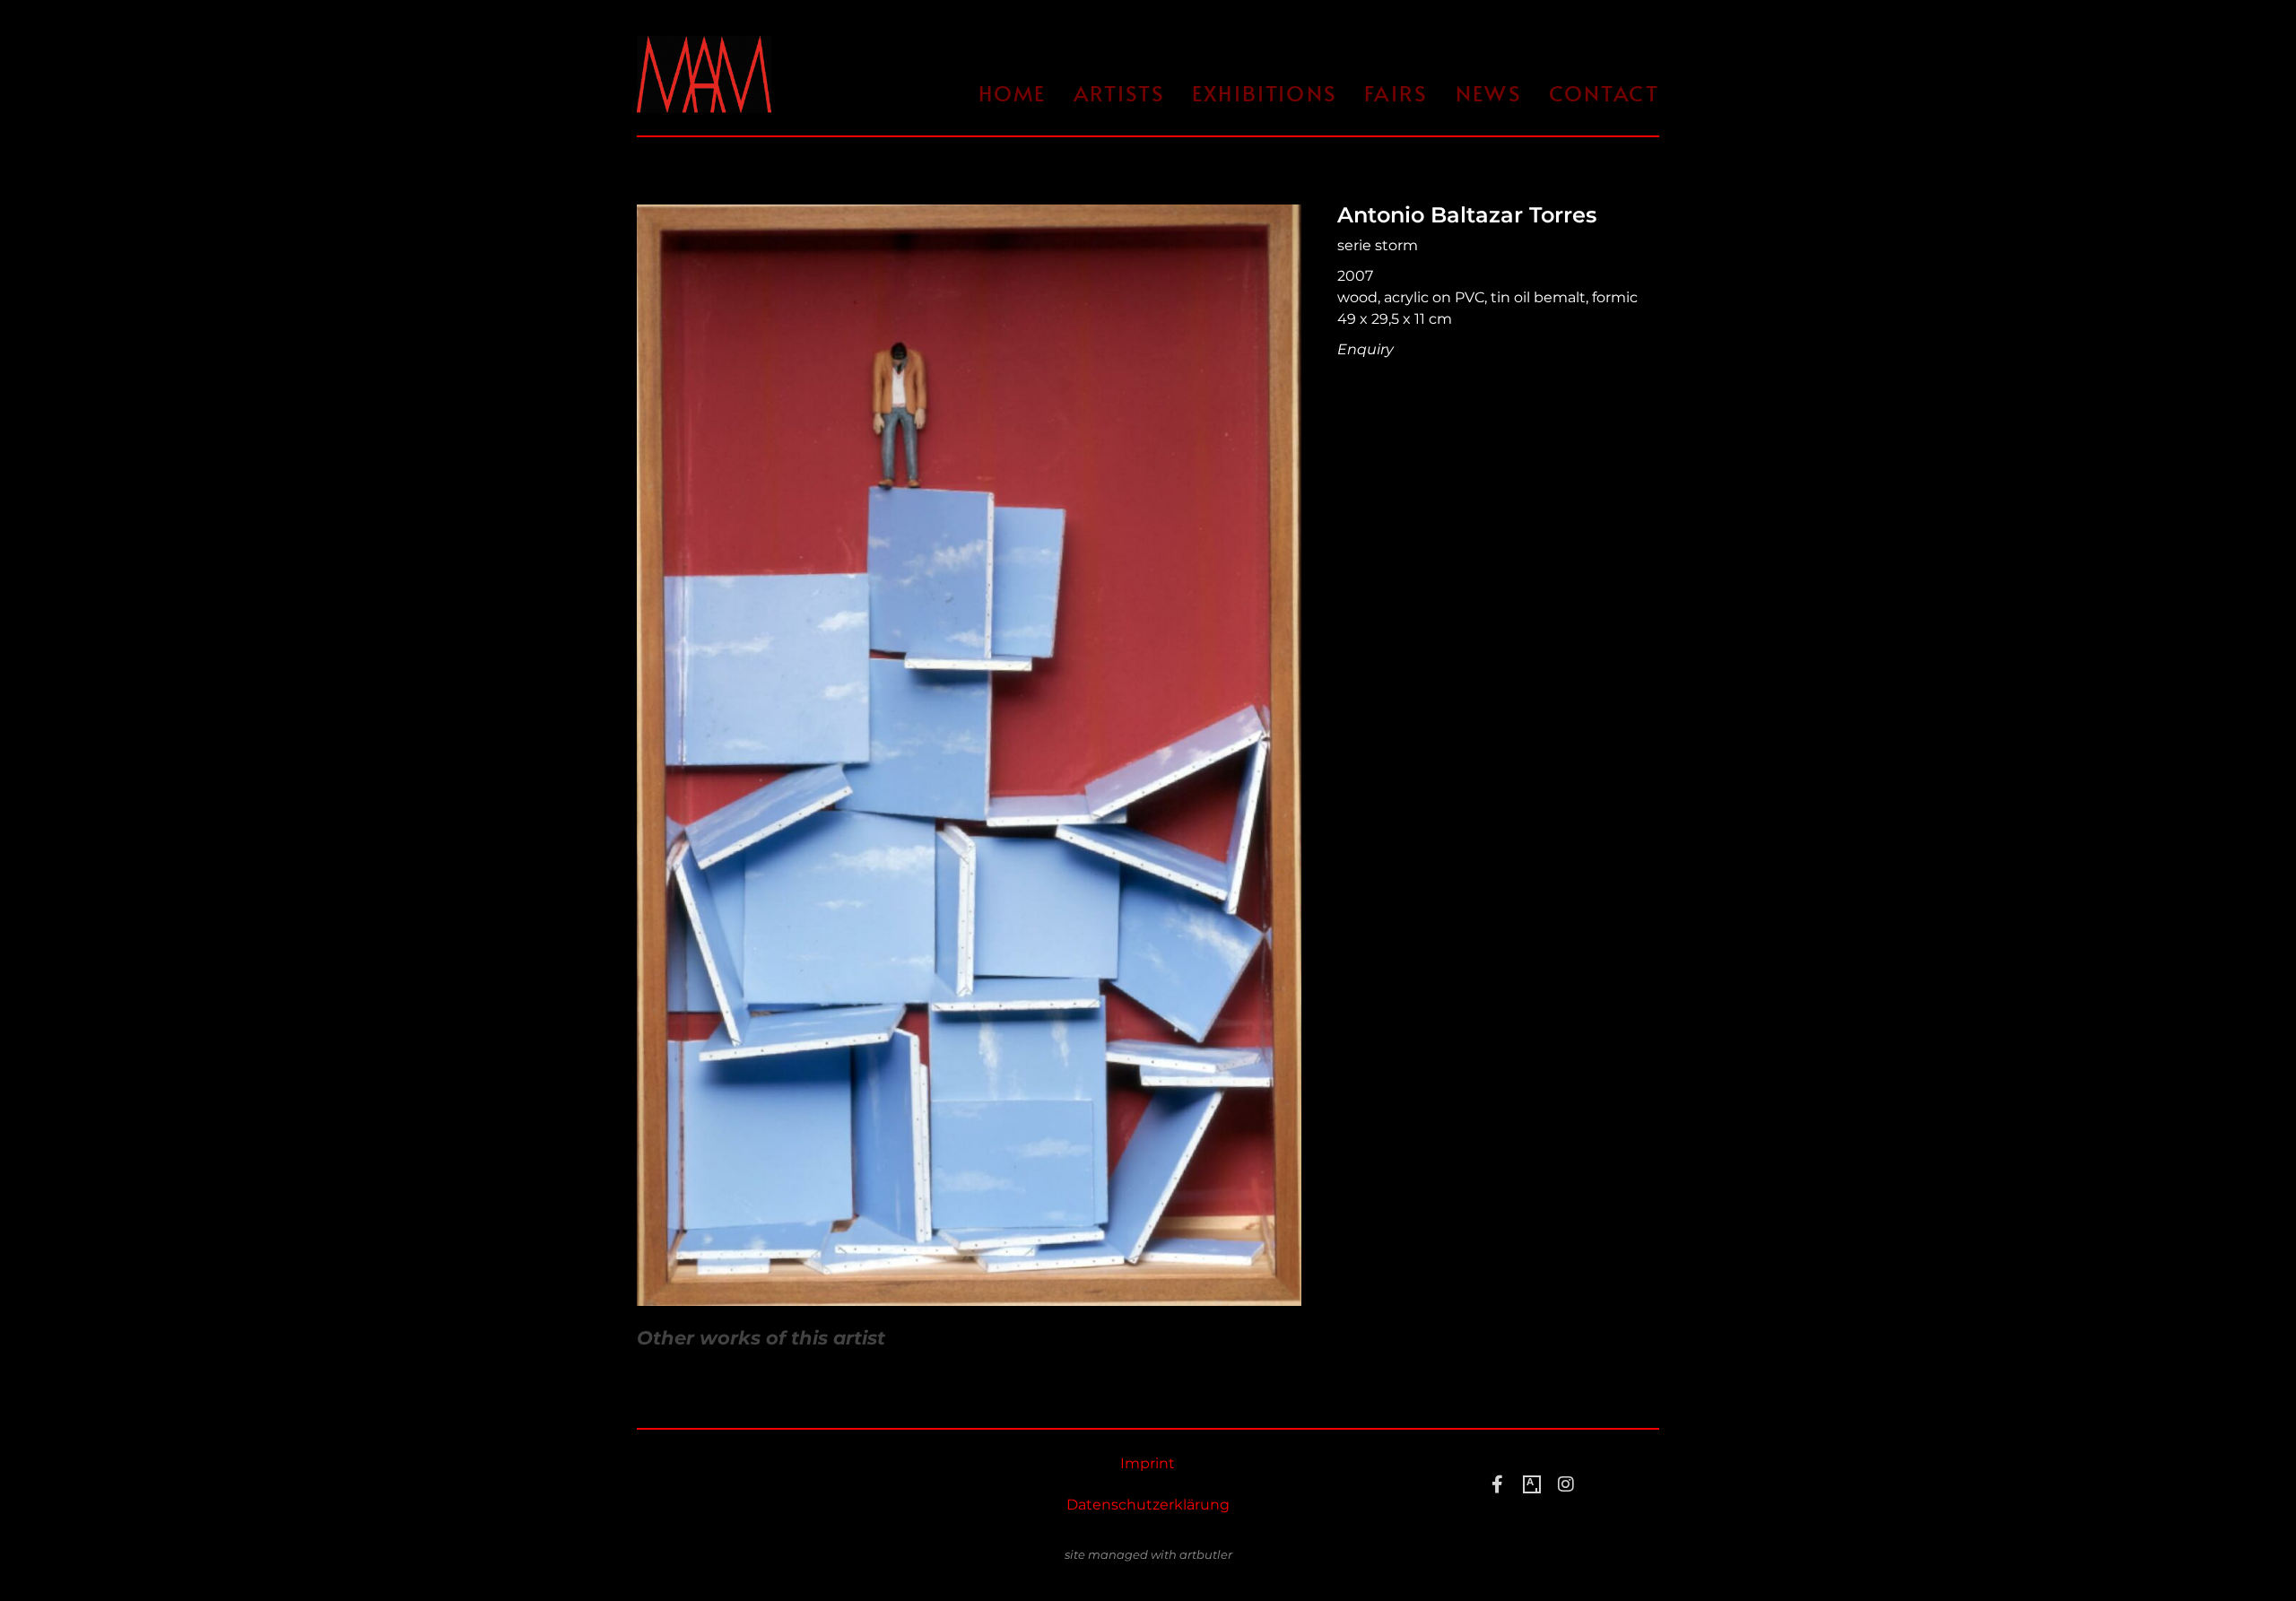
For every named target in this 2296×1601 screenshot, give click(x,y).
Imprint (1148, 1463)
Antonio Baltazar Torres (1467, 215)
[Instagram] (1566, 1484)
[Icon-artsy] (1532, 1484)
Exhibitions (1265, 93)
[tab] (761, 1338)
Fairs (1396, 93)
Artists (1119, 93)
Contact (1604, 93)
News (1489, 93)
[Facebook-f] (1498, 1484)
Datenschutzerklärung (1148, 1505)
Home (1013, 93)
